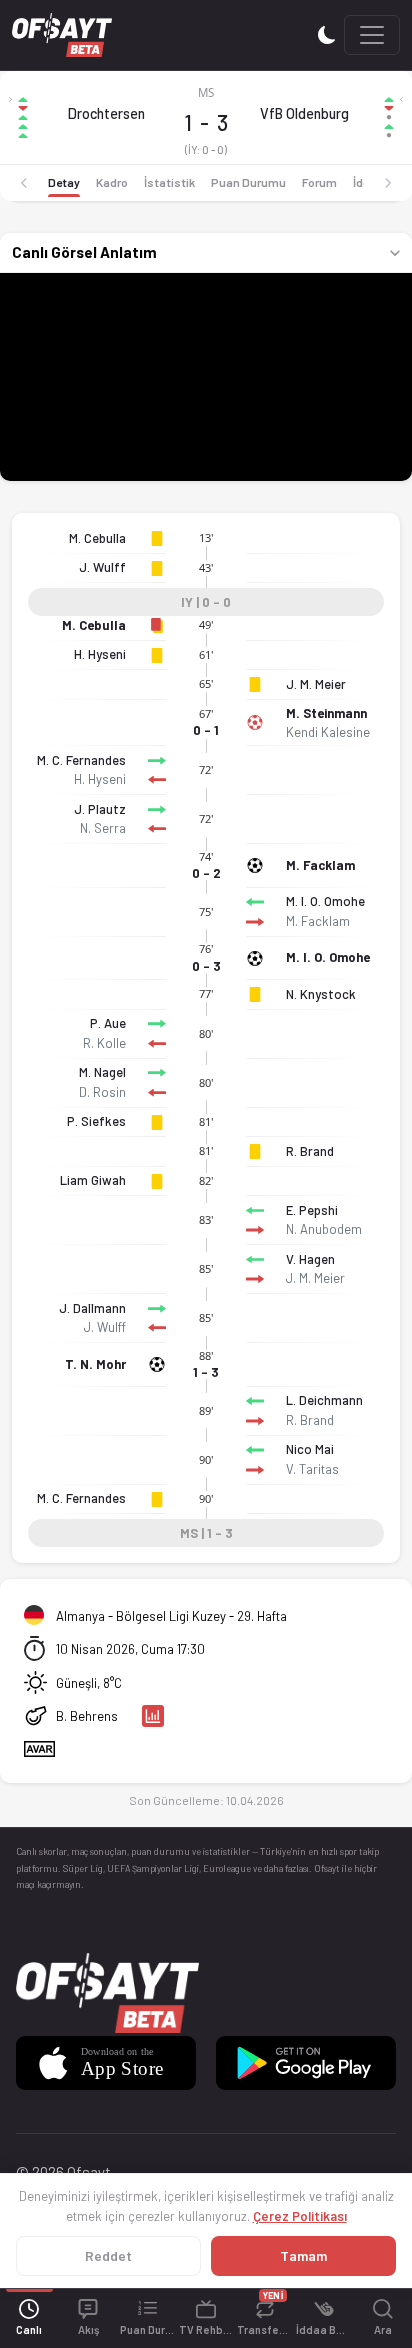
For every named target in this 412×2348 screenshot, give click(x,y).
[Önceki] (24, 183)
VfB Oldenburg (304, 113)
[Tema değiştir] (327, 34)
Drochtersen (106, 113)
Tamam (303, 2255)
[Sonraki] (388, 183)
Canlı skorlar (41, 1851)
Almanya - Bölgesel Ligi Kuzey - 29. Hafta (171, 1616)
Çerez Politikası (300, 2216)
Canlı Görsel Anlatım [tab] (84, 252)
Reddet (108, 2255)
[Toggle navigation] (372, 35)
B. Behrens (87, 1716)
